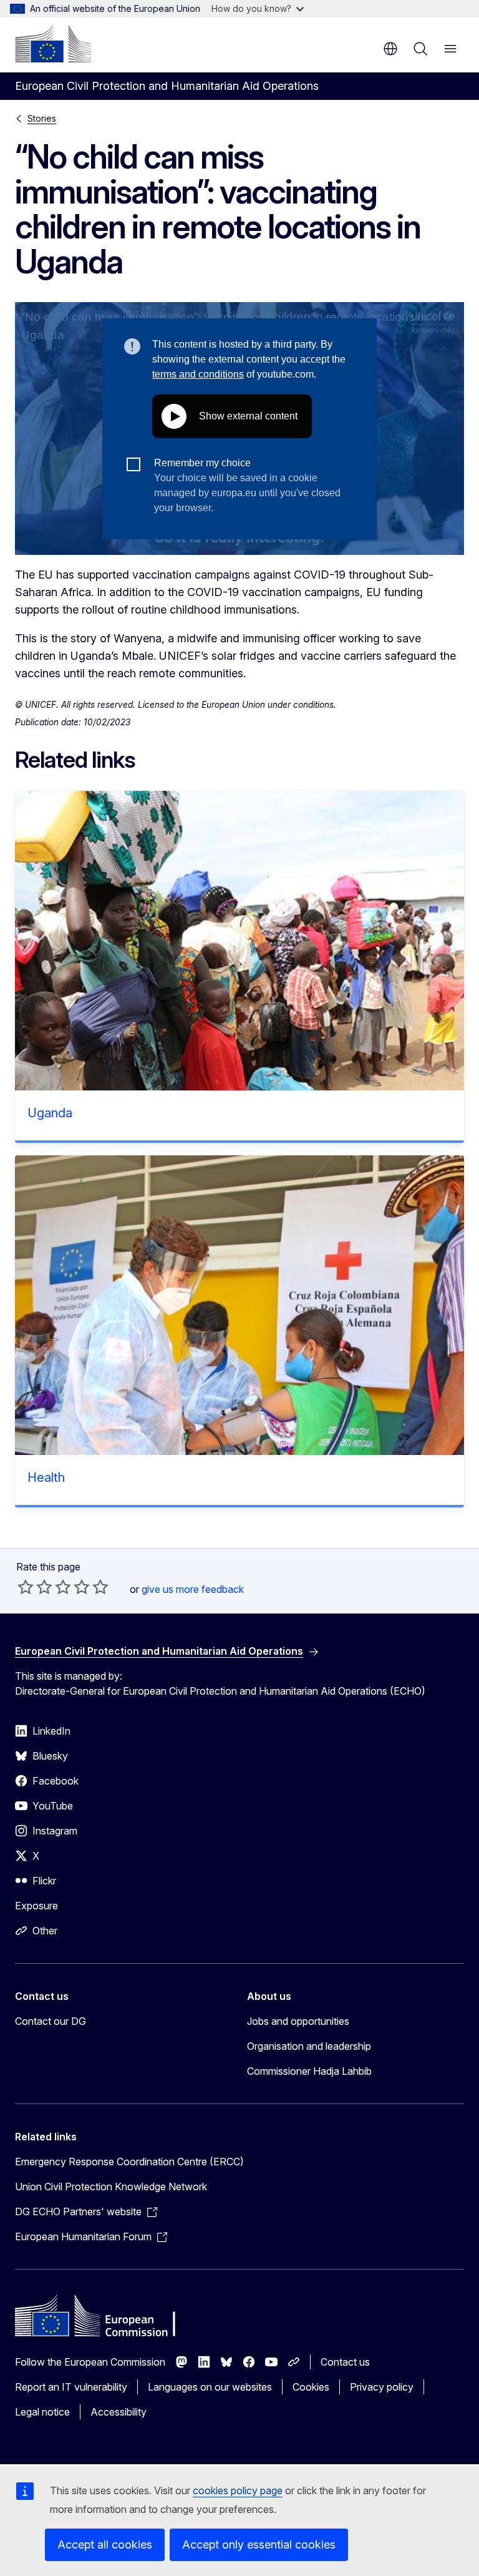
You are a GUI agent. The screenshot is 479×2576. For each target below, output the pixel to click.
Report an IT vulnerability (71, 2387)
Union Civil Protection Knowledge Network (111, 2187)
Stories (42, 118)
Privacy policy (382, 2387)
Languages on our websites (210, 2387)
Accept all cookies (105, 2544)
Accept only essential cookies (259, 2544)
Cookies (311, 2387)
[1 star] (26, 1587)
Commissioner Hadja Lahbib (309, 2071)
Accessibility (119, 2412)
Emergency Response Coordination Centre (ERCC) (129, 2162)
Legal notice (42, 2412)
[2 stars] (35, 1587)
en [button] (390, 49)
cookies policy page (238, 2490)
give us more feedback (193, 1589)
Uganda (50, 1113)
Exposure (36, 1906)
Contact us (345, 2362)
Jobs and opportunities (298, 2021)
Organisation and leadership (309, 2046)
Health (46, 1477)
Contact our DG (51, 2021)
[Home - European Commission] (53, 44)
